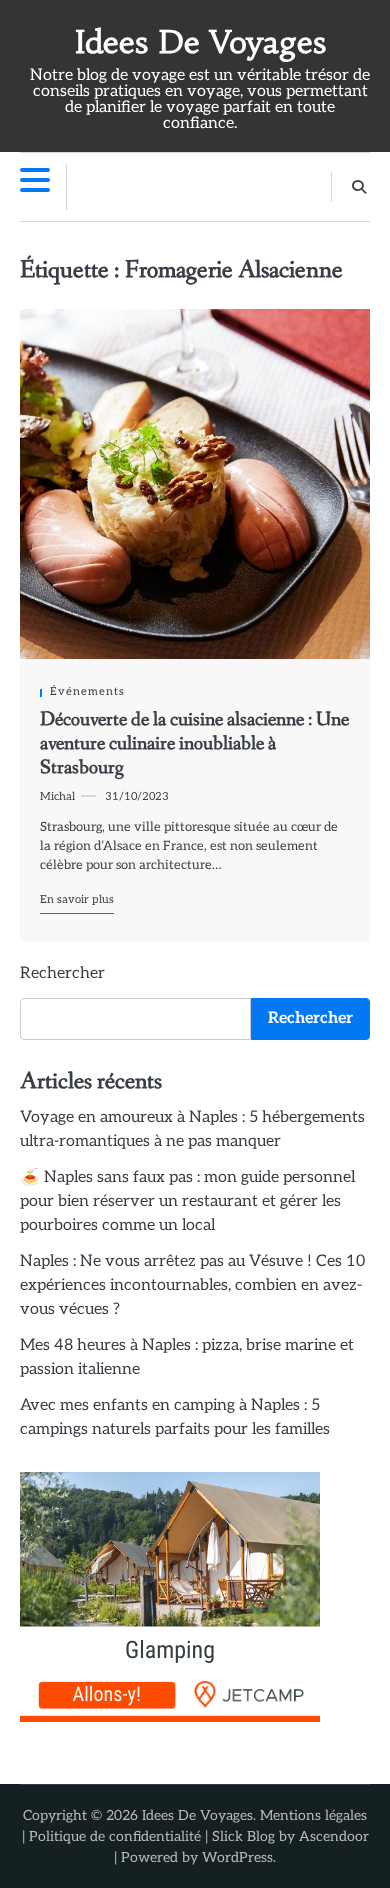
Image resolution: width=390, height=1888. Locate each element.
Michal (57, 796)
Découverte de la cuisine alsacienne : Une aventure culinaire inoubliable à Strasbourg (194, 744)
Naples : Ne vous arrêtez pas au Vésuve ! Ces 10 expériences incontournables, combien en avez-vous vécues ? (192, 1285)
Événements (87, 691)
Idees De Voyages (200, 42)
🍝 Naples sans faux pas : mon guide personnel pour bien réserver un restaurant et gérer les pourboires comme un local (187, 1201)
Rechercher (62, 973)
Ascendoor (334, 1836)
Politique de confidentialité (115, 1836)
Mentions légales (313, 1815)
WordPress (237, 1857)
